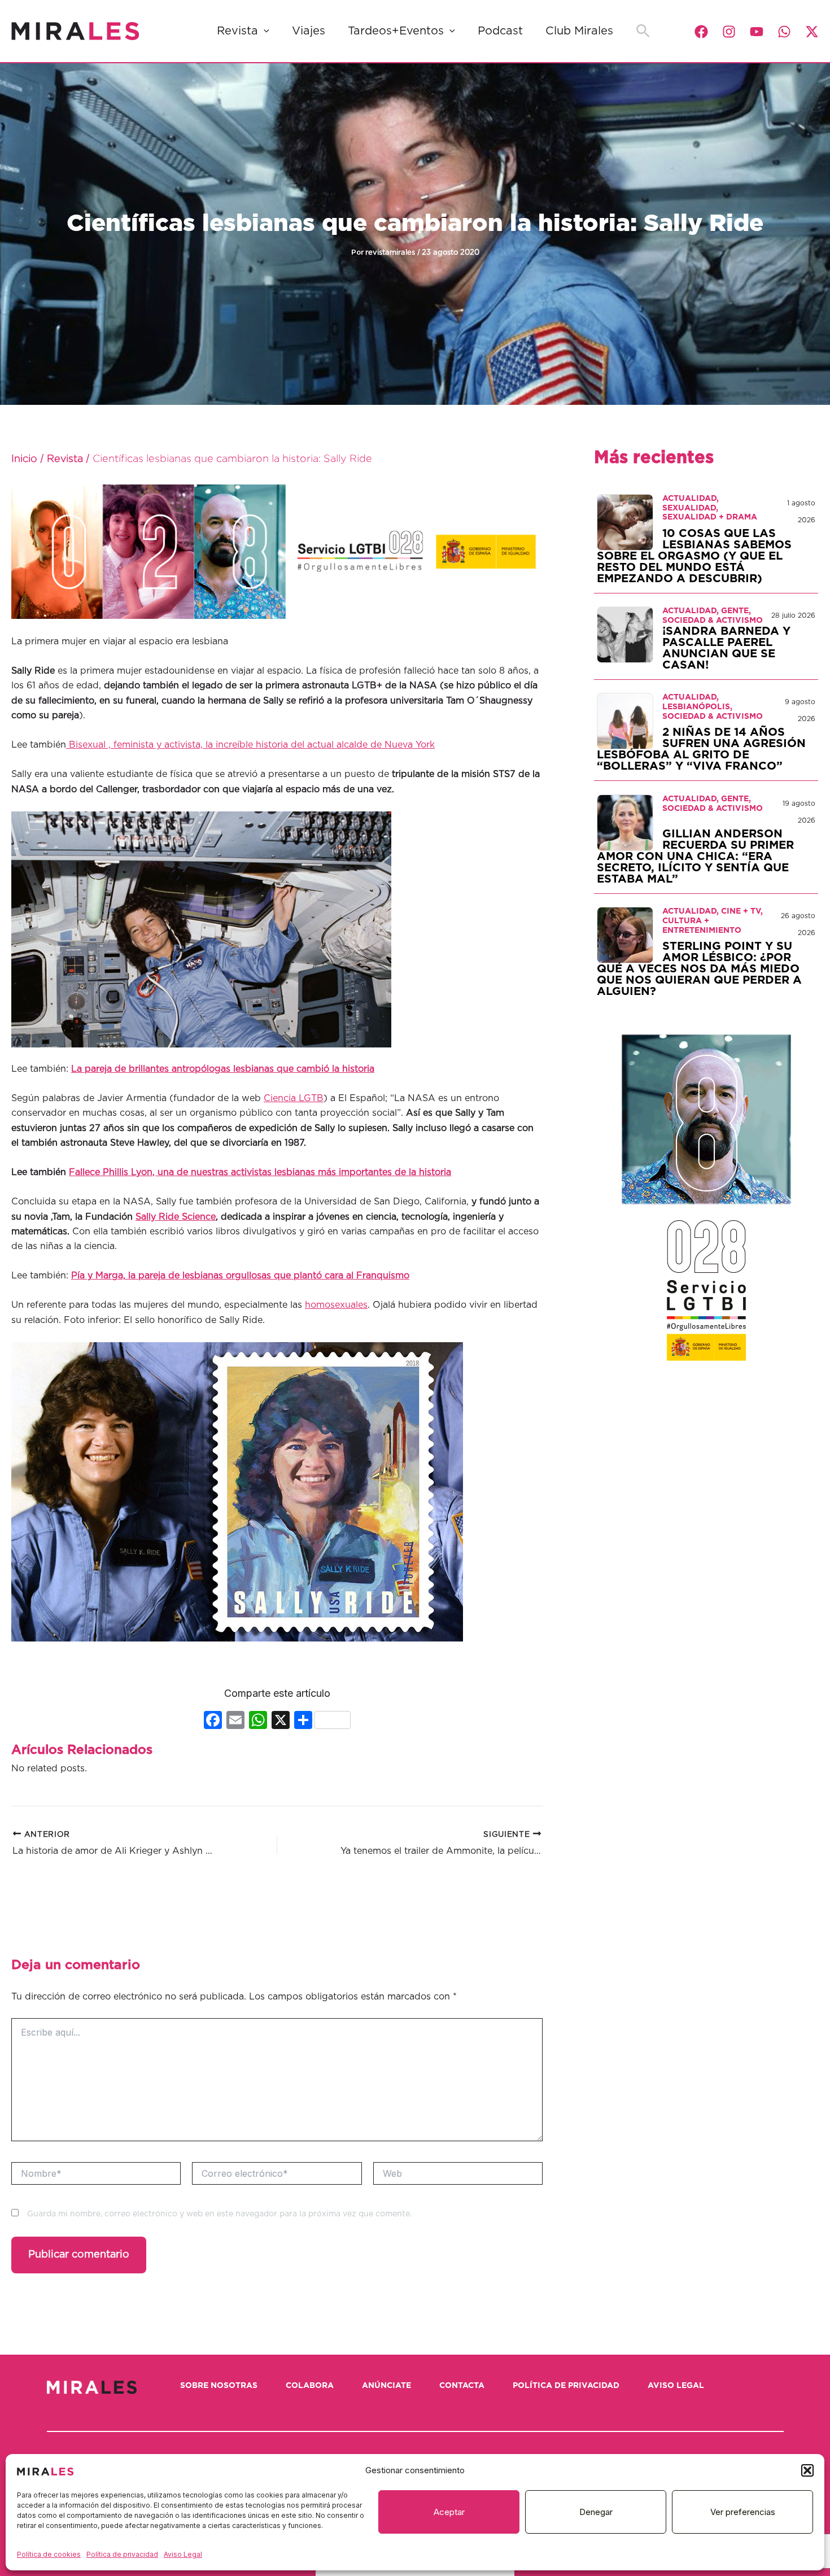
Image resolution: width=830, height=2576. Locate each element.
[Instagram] (729, 32)
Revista (237, 31)
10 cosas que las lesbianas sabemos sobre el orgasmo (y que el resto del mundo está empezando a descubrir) (694, 556)
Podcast (500, 31)
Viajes (309, 31)
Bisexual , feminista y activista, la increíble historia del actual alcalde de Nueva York (250, 745)
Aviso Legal (183, 2554)
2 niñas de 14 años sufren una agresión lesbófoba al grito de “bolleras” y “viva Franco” (701, 749)
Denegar (596, 2512)
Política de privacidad (122, 2554)
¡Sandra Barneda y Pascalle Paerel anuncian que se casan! (726, 648)
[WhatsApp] (784, 32)
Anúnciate (386, 2386)
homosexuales (336, 1305)
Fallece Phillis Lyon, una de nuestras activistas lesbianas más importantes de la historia (260, 1172)
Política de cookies (49, 2554)
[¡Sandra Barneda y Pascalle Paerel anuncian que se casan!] (625, 635)
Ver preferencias (743, 2512)
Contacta (462, 2386)
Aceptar (449, 2512)
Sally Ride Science (176, 1217)
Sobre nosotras (219, 2386)
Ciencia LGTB (294, 1098)
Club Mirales (579, 31)
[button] (807, 2470)
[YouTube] (757, 32)
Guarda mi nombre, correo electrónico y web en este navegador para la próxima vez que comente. (219, 2214)
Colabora (310, 2386)
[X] (281, 1721)
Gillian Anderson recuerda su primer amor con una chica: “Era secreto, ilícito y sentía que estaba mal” (695, 857)
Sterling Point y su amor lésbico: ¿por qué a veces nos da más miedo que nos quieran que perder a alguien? (699, 969)
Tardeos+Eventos (396, 31)
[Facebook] (701, 32)
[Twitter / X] (812, 32)
